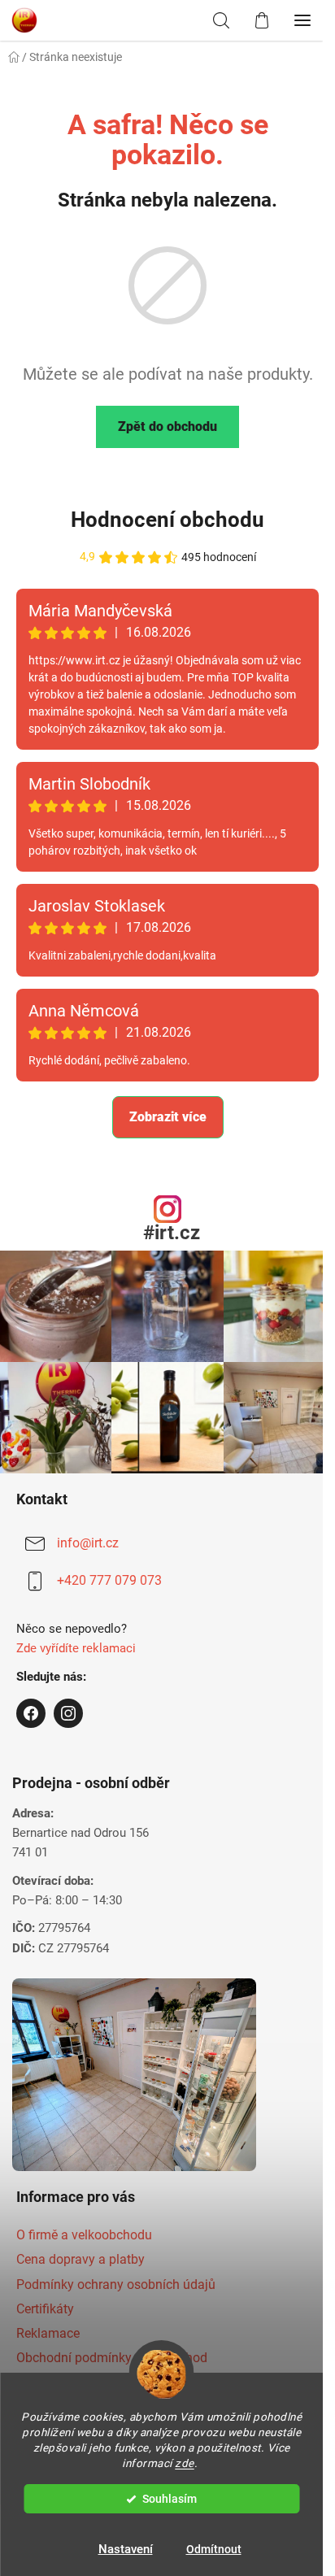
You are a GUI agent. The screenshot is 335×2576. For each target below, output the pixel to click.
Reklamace (48, 2333)
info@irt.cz (88, 1543)
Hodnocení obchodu (167, 520)
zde (185, 2463)
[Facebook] (31, 1713)
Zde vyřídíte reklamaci (76, 1648)
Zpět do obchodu (167, 426)
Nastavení (126, 2549)
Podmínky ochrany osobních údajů (116, 2284)
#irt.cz (172, 1233)
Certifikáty (45, 2309)
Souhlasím (170, 2499)
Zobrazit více (168, 1117)
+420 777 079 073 (109, 1580)
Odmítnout (214, 2549)
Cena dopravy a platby (80, 2259)
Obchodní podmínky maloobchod (112, 2358)
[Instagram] (68, 1713)
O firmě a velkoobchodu (84, 2235)
